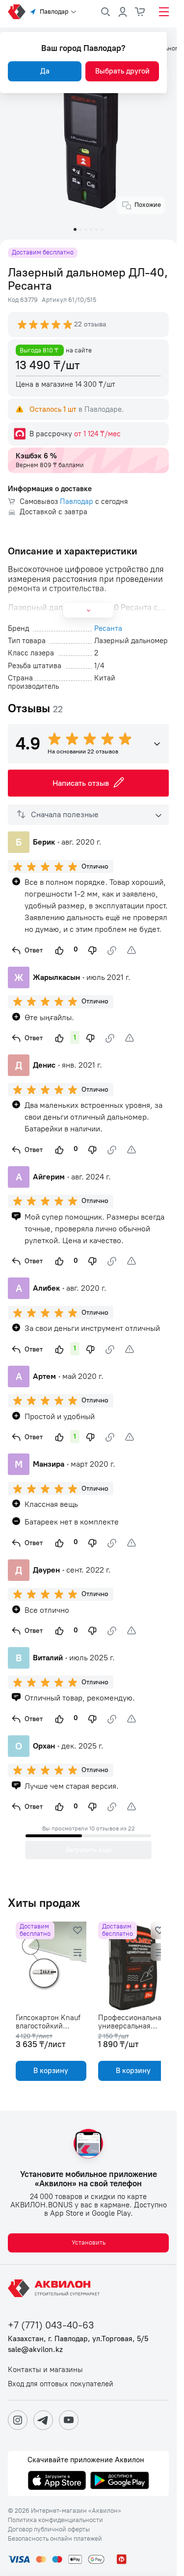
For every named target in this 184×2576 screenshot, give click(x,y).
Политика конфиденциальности (55, 2520)
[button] (75, 229)
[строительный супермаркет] (17, 12)
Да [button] (45, 71)
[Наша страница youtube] (69, 2420)
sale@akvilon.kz (35, 2350)
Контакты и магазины (45, 2370)
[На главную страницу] (55, 2288)
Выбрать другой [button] (122, 71)
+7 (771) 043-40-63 (51, 2325)
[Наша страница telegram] (43, 2420)
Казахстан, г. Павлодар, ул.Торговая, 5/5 (78, 2339)
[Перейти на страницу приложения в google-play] (120, 2481)
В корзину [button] (49, 2071)
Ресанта (108, 629)
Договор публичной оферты (49, 2529)
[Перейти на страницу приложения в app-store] (57, 2481)
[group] (46, 325)
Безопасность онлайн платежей (55, 2539)
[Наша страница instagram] (18, 2420)
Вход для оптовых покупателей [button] (61, 2384)
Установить (89, 2242)
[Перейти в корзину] (140, 12)
